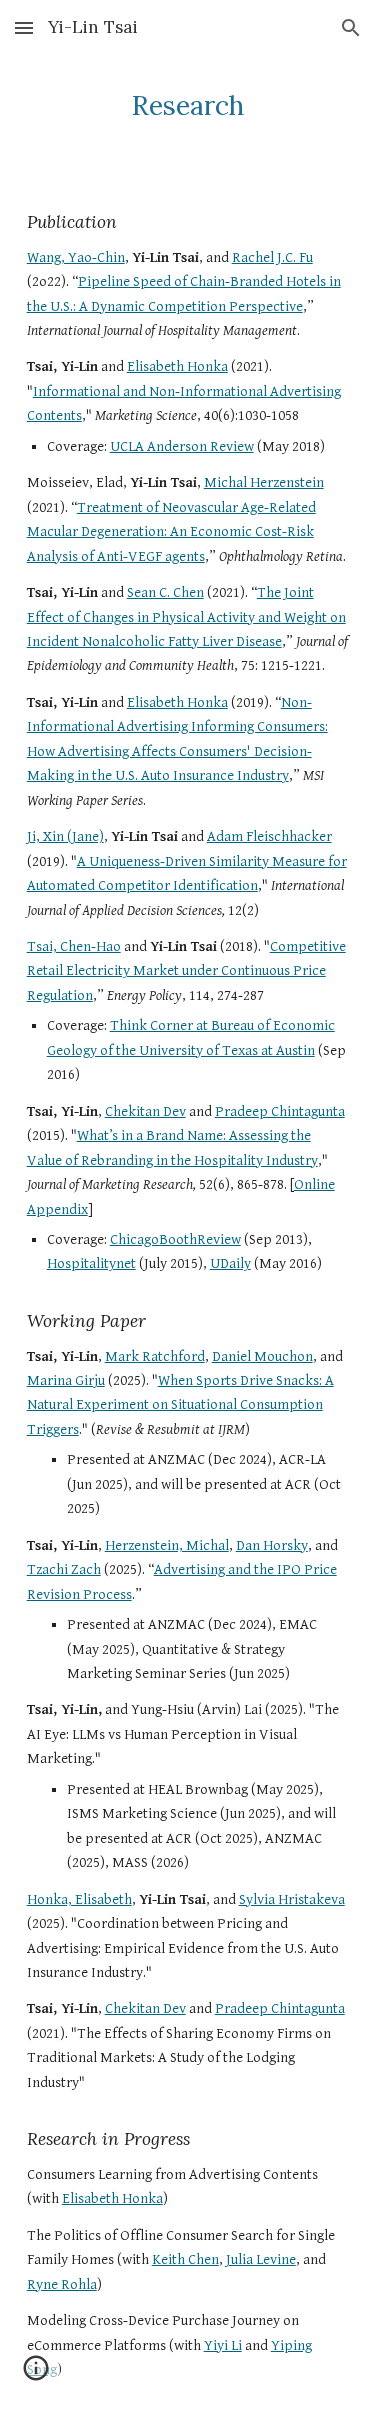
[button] (24, 27)
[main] (188, 105)
